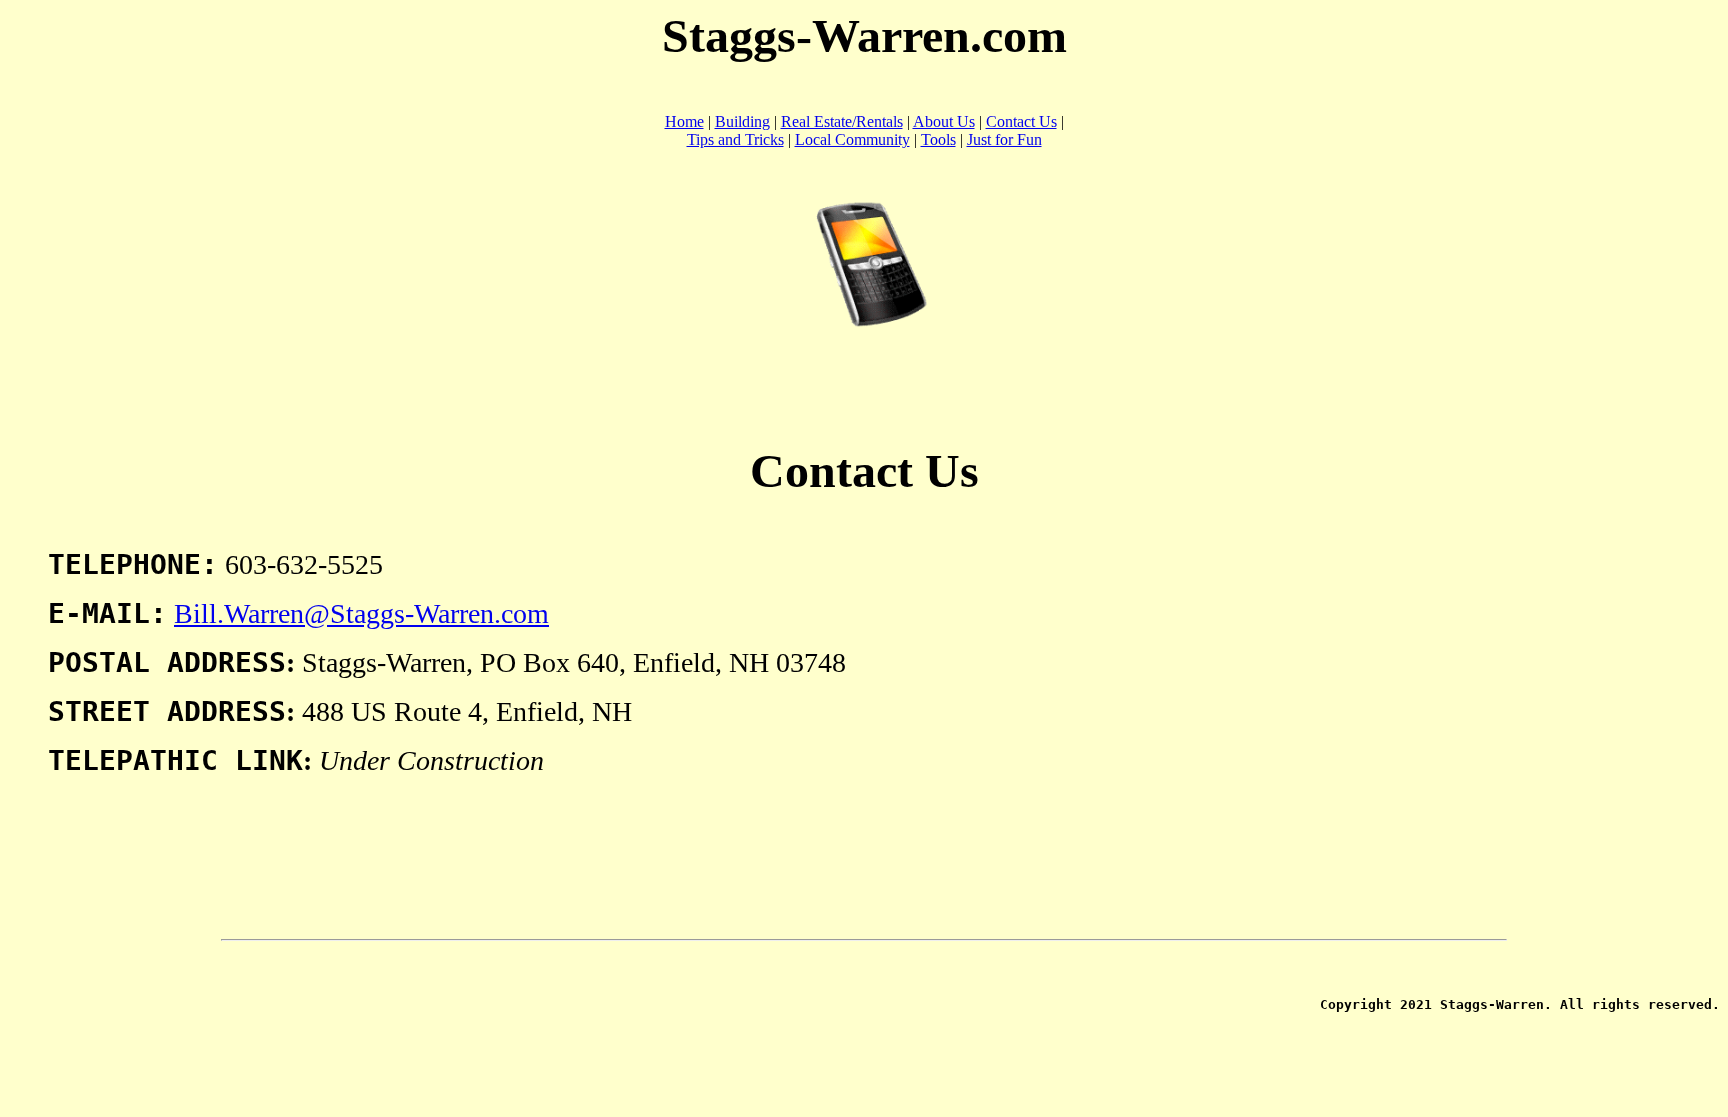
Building (742, 121)
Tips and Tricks (735, 139)
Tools (938, 139)
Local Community (852, 139)
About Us (944, 121)
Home (684, 121)
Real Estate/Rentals (842, 121)
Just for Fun (1004, 139)
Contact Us (1021, 121)
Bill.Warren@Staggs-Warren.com (361, 613)
